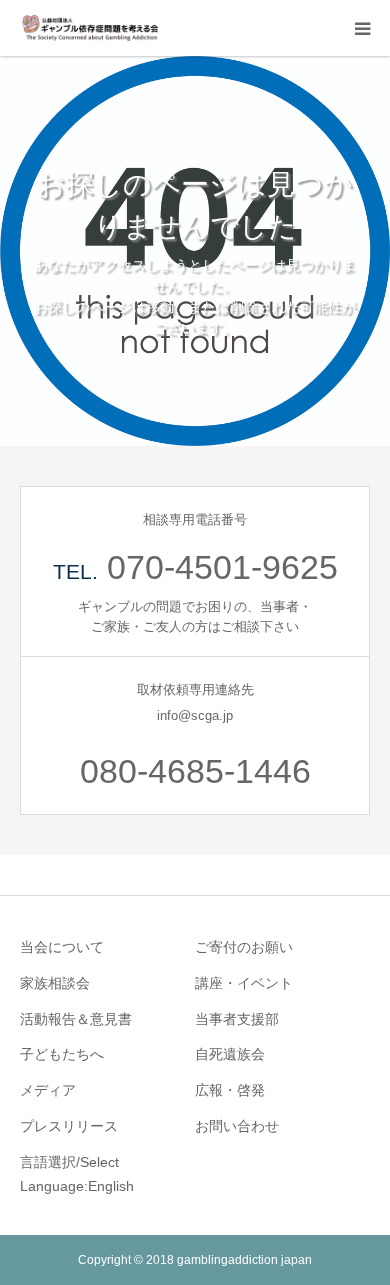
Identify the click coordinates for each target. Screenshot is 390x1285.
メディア (48, 1090)
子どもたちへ (62, 1054)
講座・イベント (244, 983)
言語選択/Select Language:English (77, 1174)
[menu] (362, 28)
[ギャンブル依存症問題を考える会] (90, 28)
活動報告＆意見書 (76, 1019)
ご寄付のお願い (244, 947)
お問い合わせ (237, 1126)
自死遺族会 (230, 1054)
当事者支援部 (237, 1019)
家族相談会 (55, 983)
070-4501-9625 (222, 567)
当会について (62, 947)
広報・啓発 (230, 1090)
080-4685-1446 (195, 771)
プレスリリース (69, 1126)
